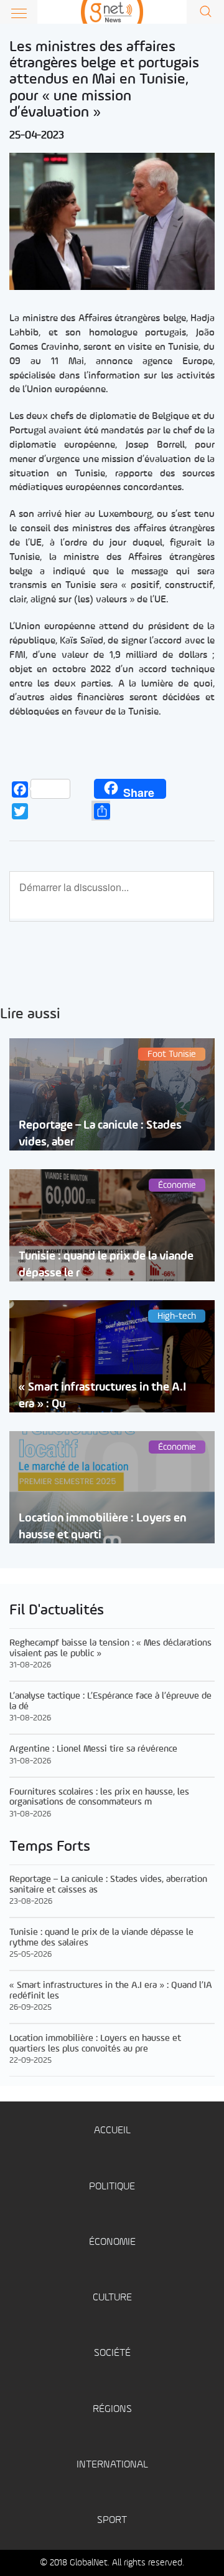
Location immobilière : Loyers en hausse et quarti (102, 1527)
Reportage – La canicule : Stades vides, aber (100, 1134)
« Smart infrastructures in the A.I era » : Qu (102, 1396)
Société (112, 2353)
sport (112, 2520)
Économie (112, 2242)
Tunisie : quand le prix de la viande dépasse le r (106, 1265)
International (112, 2465)
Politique (112, 2187)
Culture (112, 2298)
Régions (112, 2409)
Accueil (112, 2130)
